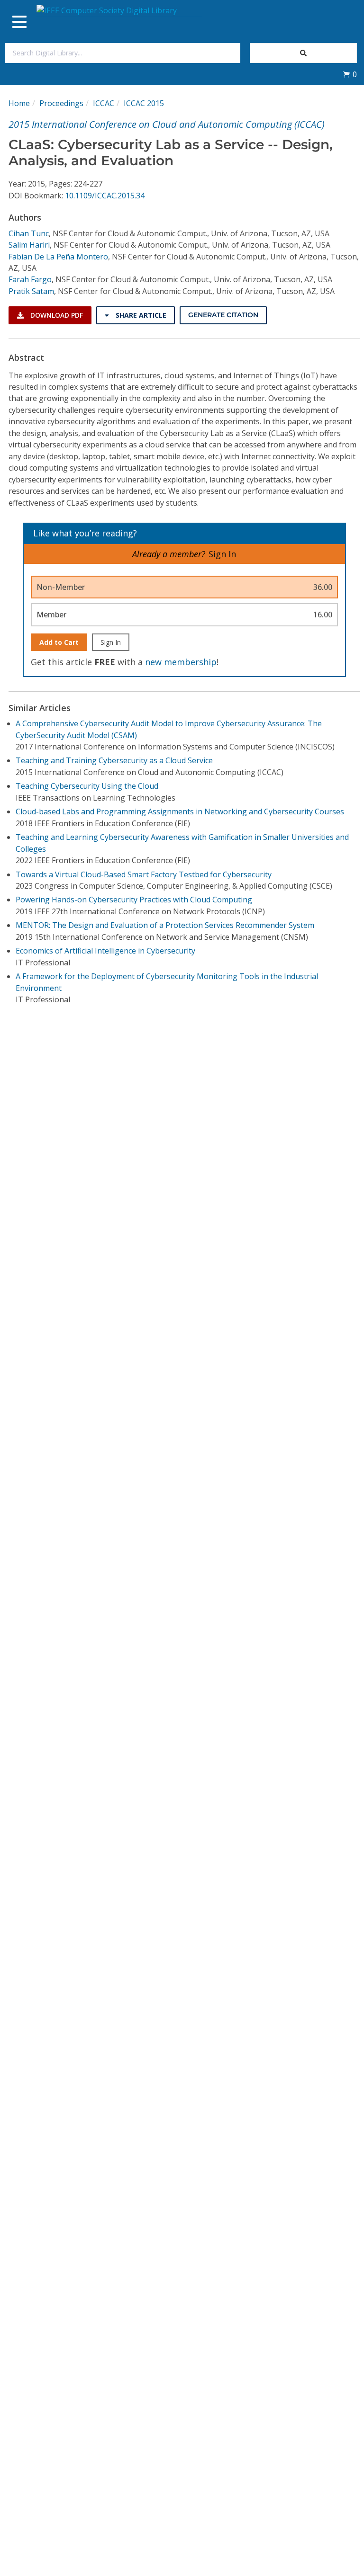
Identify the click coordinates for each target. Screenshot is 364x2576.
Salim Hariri (29, 245)
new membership (181, 662)
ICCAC (104, 103)
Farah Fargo (30, 279)
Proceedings (61, 103)
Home (19, 103)
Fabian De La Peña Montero (58, 257)
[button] (350, 74)
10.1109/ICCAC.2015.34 (105, 196)
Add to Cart (59, 642)
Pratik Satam (31, 291)
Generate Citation (223, 315)
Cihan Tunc (29, 233)
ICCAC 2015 (144, 103)
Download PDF (56, 315)
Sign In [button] (222, 554)
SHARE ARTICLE (140, 315)
